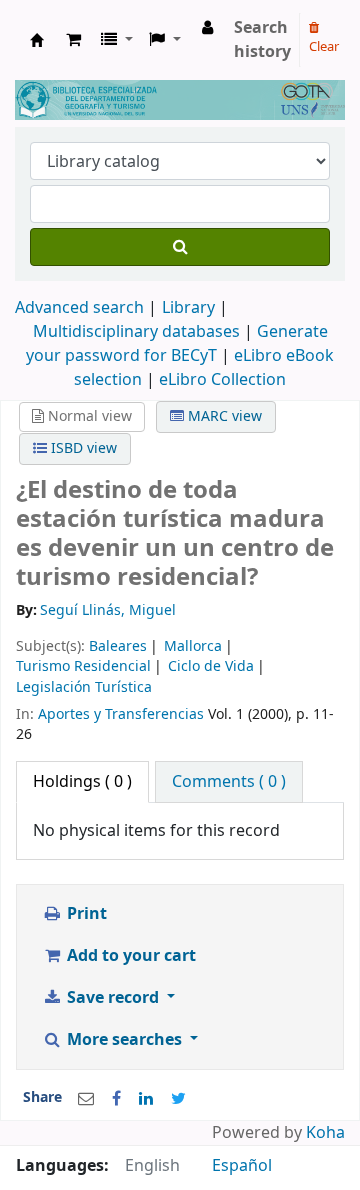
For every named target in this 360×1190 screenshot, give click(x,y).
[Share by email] (86, 1099)
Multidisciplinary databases (138, 332)
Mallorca (193, 646)
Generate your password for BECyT (177, 344)
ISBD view (82, 448)
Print (85, 914)
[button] (73, 40)
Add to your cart (129, 956)
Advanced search (79, 308)
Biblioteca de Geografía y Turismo (37, 40)
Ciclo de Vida (211, 666)
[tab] (229, 782)
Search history (262, 40)
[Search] (180, 247)
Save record (113, 998)
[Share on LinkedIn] (146, 1099)
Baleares (118, 646)
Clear (324, 46)
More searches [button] (124, 1040)
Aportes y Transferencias (121, 714)
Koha (325, 1133)
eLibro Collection (222, 380)
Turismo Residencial (83, 666)
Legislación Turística (84, 687)
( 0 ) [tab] (82, 782)
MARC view (223, 416)
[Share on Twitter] (178, 1099)
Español (242, 1166)
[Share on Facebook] (116, 1099)
